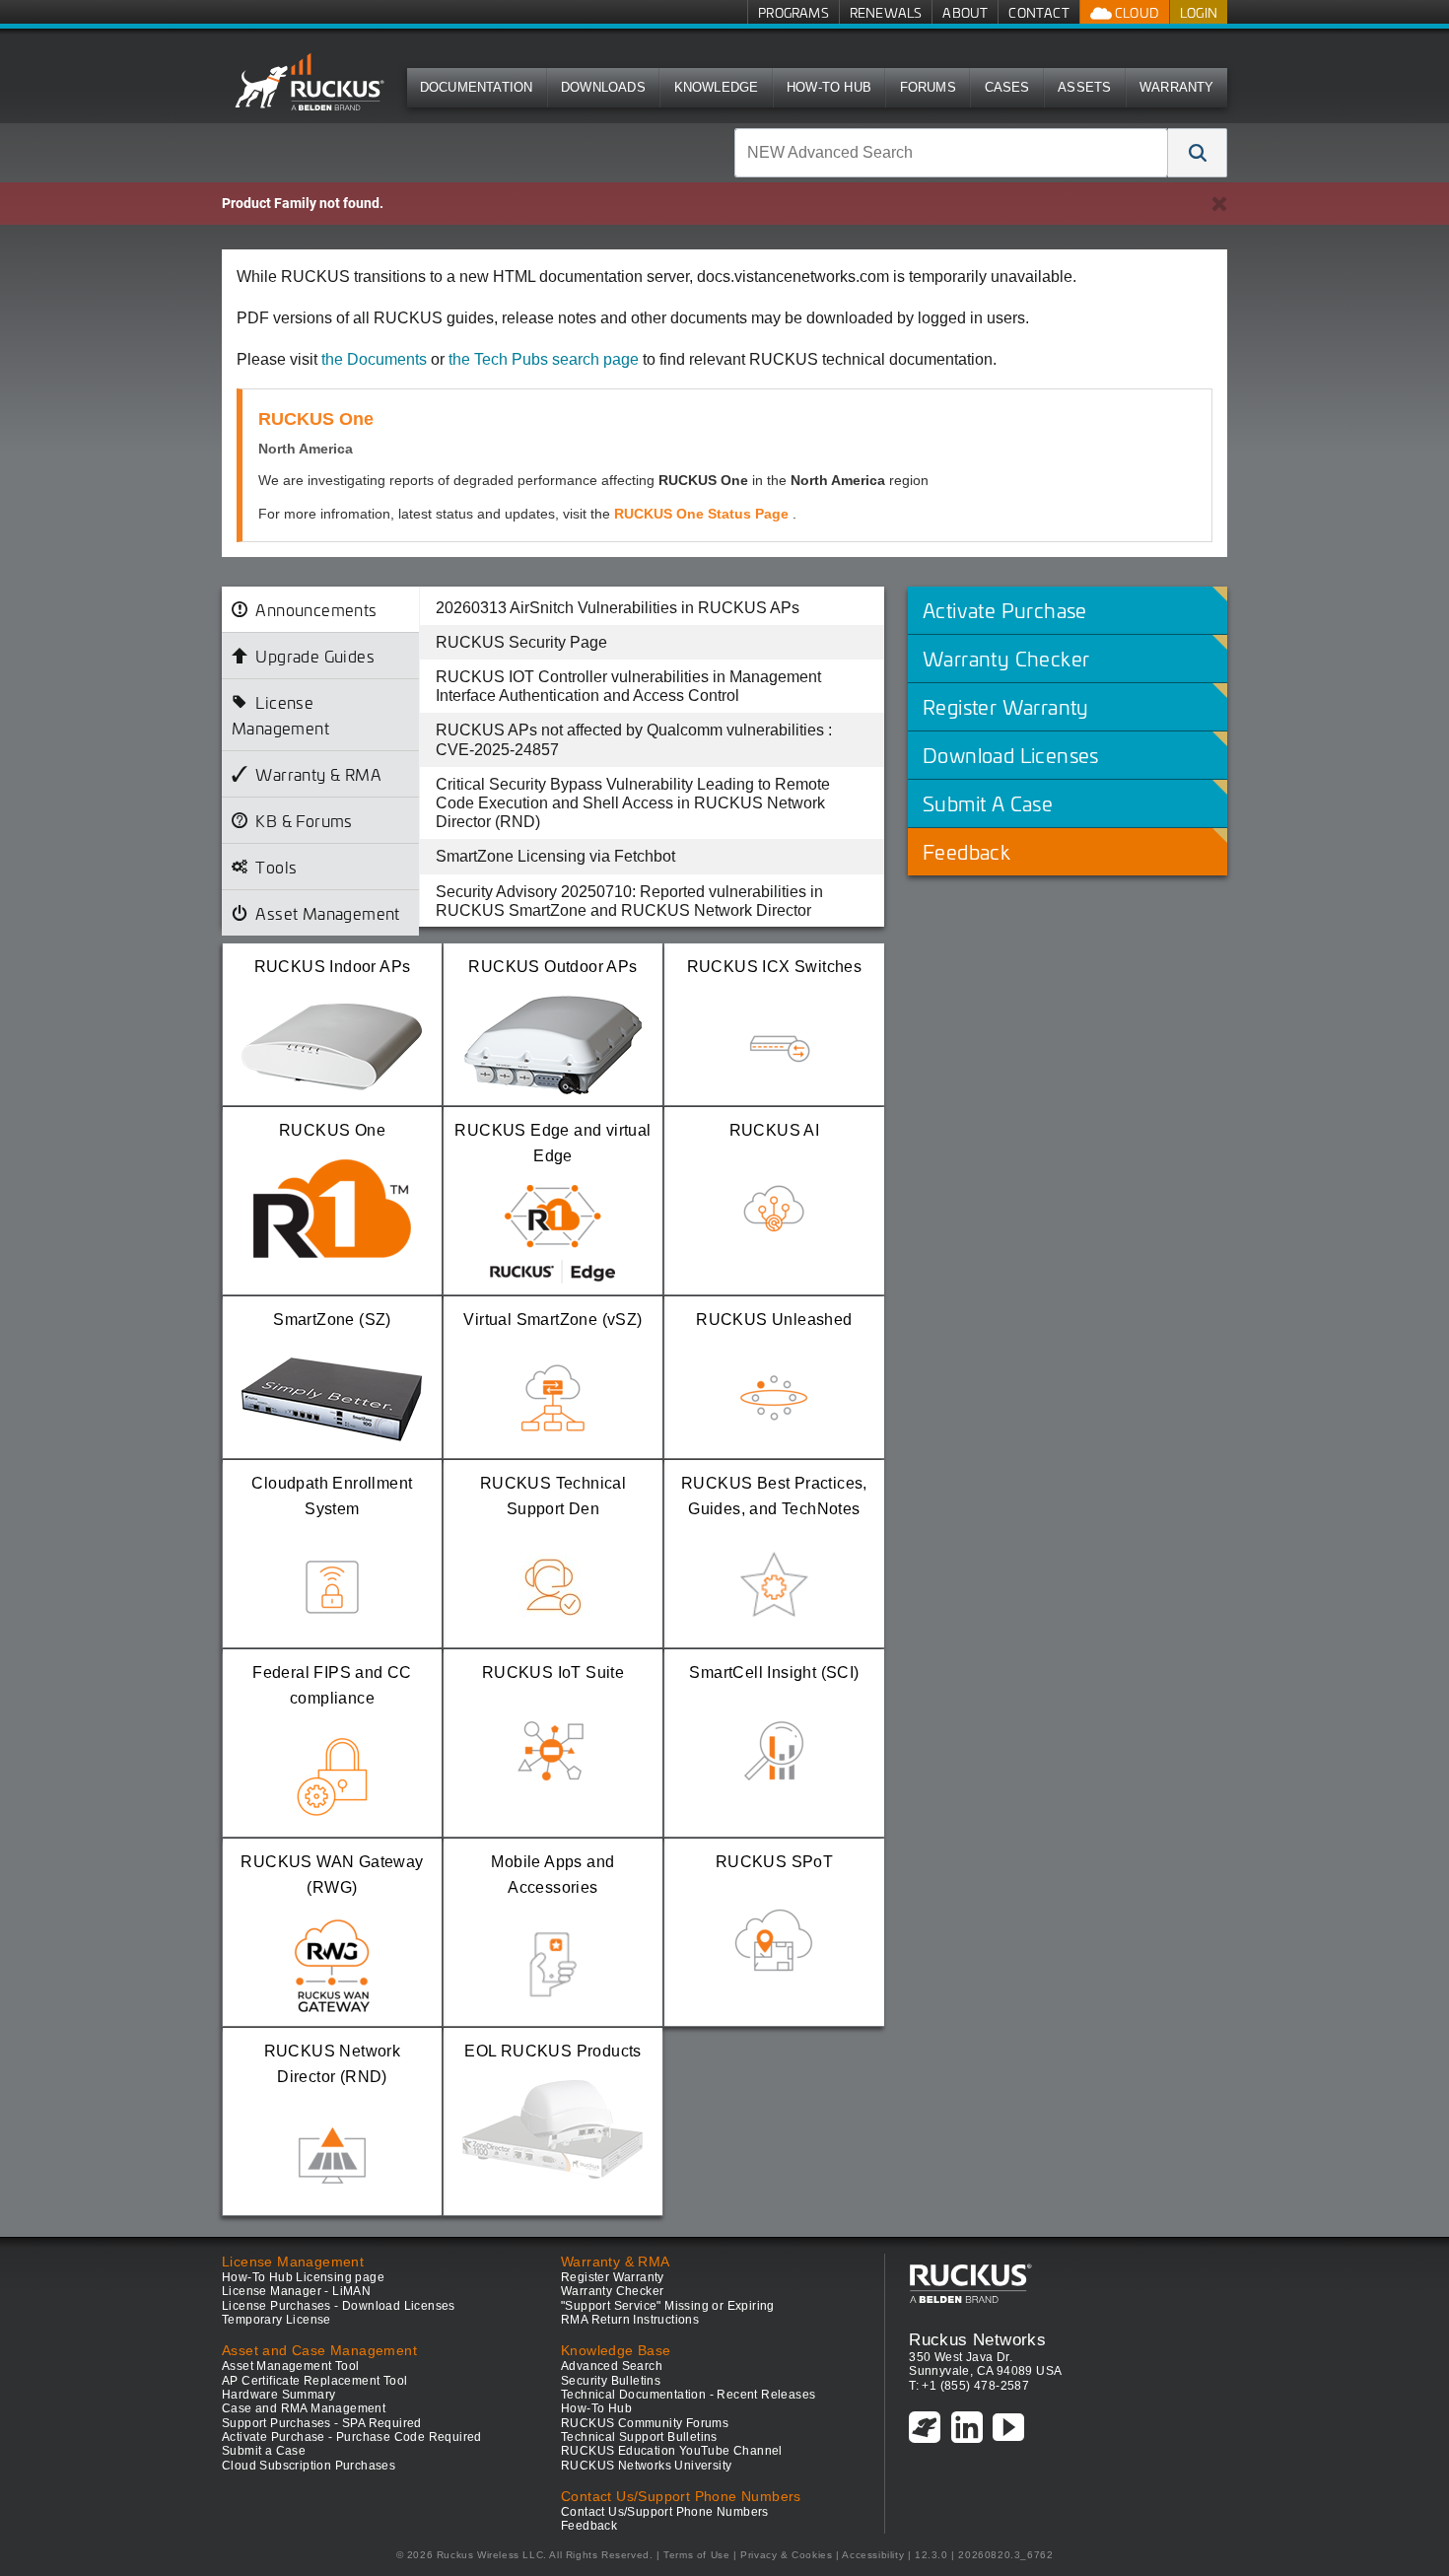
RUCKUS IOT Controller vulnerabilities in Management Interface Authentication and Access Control (628, 686)
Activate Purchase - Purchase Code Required (352, 2437)
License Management (280, 715)
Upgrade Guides (315, 656)
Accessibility (873, 2555)
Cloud (1136, 12)
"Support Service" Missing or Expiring (668, 2306)
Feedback (589, 2526)
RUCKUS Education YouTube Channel (672, 2451)
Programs (793, 12)
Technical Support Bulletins (639, 2437)
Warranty (1177, 87)
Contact (1038, 12)
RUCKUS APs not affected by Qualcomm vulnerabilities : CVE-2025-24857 (634, 739)
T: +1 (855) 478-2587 (969, 2386)
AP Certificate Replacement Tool (314, 2381)
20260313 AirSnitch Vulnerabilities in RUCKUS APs (618, 608)
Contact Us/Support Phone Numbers (665, 2512)
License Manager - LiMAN (296, 2291)
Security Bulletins (611, 2381)
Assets (1084, 87)
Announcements (316, 609)
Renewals (886, 12)
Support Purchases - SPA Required (322, 2423)
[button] (1198, 153)
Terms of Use (696, 2555)
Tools (276, 867)
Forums (928, 87)
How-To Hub (829, 87)
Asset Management (327, 913)
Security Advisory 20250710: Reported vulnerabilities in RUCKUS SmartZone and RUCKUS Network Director (629, 901)
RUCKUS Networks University (646, 2466)
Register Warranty (613, 2277)
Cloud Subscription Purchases (309, 2466)
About (965, 12)
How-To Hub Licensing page (303, 2277)
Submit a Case (264, 2451)
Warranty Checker (612, 2291)
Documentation (477, 87)
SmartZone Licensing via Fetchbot (555, 856)
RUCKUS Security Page (521, 642)
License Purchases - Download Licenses (339, 2306)
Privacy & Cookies (786, 2555)
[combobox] (951, 153)
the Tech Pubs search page (544, 359)
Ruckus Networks (977, 2339)
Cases (1007, 87)
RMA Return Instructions (630, 2320)
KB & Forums (304, 820)
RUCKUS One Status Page (703, 514)
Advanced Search (612, 2366)
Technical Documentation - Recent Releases (688, 2395)
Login (1199, 12)
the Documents (374, 359)
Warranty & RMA (318, 774)
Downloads (603, 87)
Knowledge (717, 87)
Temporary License (276, 2320)
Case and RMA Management (304, 2408)
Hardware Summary (278, 2395)
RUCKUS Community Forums (645, 2423)
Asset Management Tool (290, 2366)
